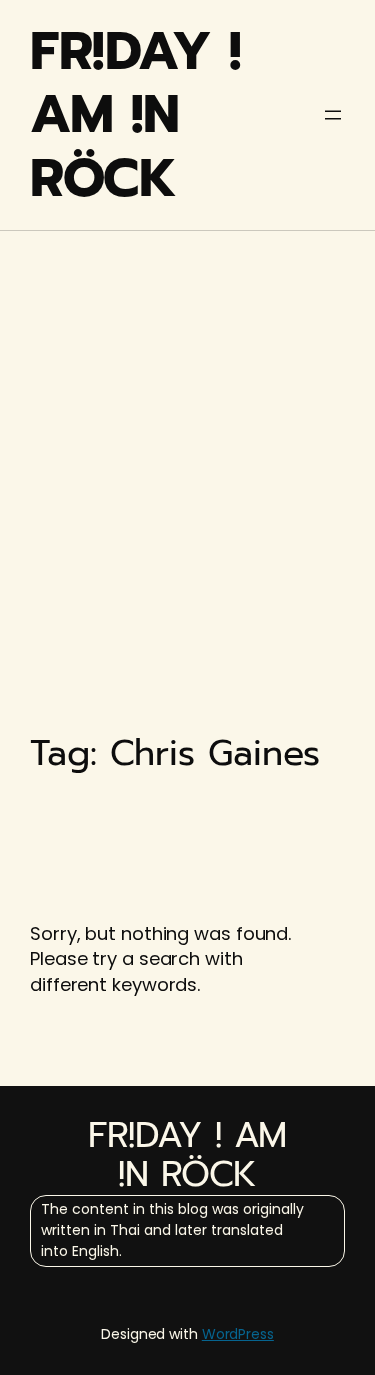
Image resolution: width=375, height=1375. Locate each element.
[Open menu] (333, 115)
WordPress (238, 1334)
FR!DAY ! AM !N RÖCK (135, 114)
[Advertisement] (187, 437)
